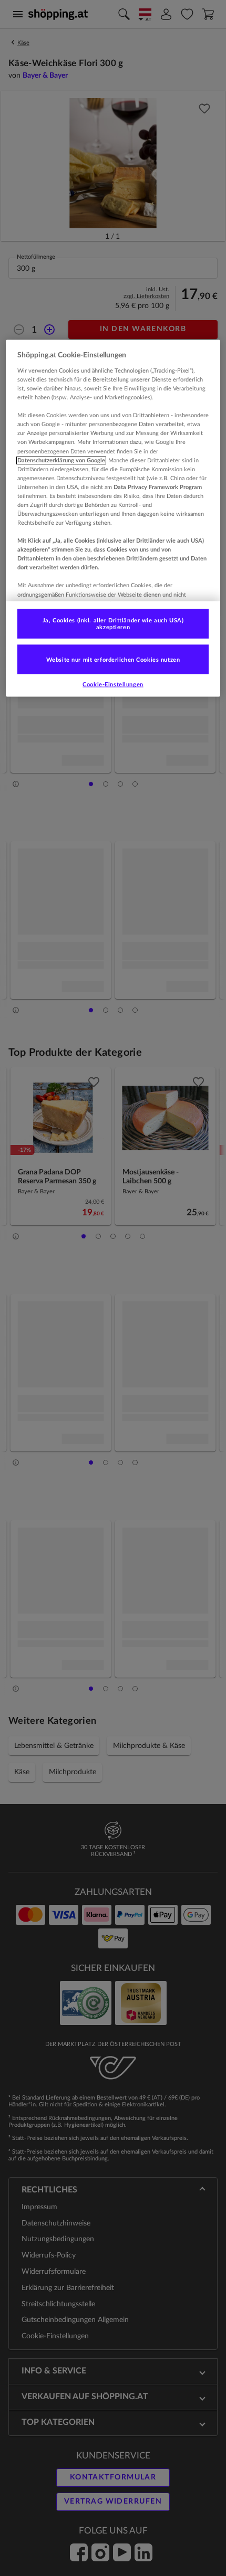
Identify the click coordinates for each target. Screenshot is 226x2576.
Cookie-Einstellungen (113, 685)
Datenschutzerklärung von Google (61, 460)
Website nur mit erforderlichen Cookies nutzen (113, 659)
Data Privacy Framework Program (158, 487)
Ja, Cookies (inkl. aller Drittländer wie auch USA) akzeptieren (113, 624)
